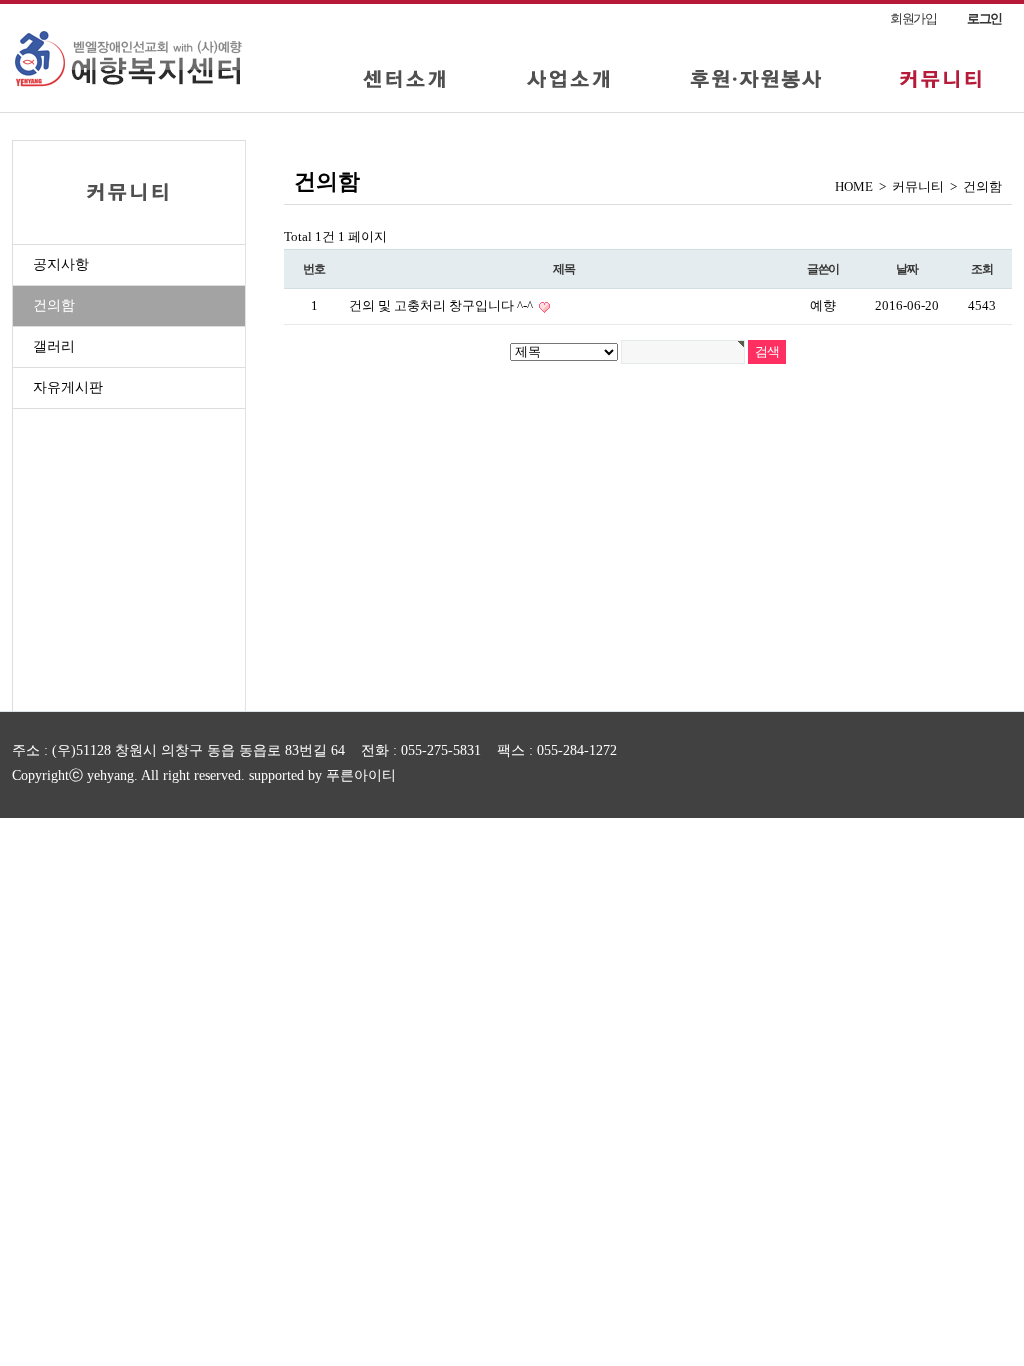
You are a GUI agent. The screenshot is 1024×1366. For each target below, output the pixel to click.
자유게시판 (68, 387)
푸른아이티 (361, 775)
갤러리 (54, 346)
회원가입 (913, 19)
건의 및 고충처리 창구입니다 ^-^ (442, 306)
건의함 (54, 305)
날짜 (907, 269)
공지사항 (61, 264)
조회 (982, 269)
